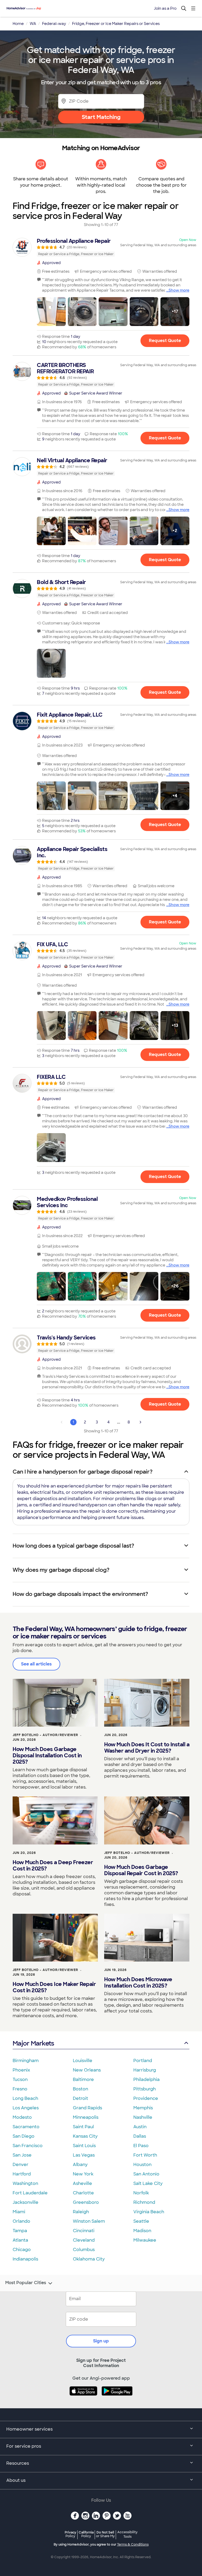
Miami (19, 2212)
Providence (146, 2098)
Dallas (140, 2136)
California (86, 2534)
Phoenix (21, 2070)
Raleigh (81, 2212)
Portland (143, 2061)
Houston (142, 2165)
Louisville (83, 2061)
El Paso (141, 2146)
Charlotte (83, 2193)
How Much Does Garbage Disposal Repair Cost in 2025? (141, 1870)
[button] (51, 312)
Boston (80, 2089)
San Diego (24, 2136)
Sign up (101, 2341)
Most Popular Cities (26, 2283)
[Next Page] (140, 1422)
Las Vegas (84, 2155)
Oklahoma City (89, 2259)
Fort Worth (145, 2155)
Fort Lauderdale (30, 2193)
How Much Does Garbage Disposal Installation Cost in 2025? (47, 1755)
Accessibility (127, 2535)
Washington (25, 2183)
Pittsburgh (145, 2089)
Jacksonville (26, 2202)
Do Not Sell (105, 2534)
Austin (140, 2127)
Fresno (20, 2089)
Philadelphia (147, 2080)
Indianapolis (25, 2259)
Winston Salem (89, 2221)
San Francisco (28, 2146)
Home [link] (18, 24)
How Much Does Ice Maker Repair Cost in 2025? (54, 1987)
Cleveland (84, 2240)
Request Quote (165, 341)
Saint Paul (83, 2127)
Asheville (82, 2183)
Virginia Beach (149, 2212)
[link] (101, 247)
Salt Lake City (148, 2183)
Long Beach (25, 2098)
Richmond (144, 2202)
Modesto (22, 2117)
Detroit (80, 2098)
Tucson (20, 2080)
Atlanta (20, 2240)
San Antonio (146, 2174)
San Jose (22, 2155)
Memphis (143, 2108)
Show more (179, 290)
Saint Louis (84, 2146)
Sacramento (26, 2127)
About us (16, 2480)
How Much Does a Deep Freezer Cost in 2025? (53, 1865)
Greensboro (86, 2202)
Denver (21, 2165)
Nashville (143, 2117)
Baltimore (83, 2080)
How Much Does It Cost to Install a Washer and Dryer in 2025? (147, 1748)
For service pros (24, 2446)
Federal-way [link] (54, 24)
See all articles (36, 1664)
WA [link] (33, 24)
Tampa (20, 2231)
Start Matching (101, 117)
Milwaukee (145, 2240)
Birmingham (26, 2061)
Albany (80, 2165)
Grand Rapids (87, 2108)
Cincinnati (84, 2231)
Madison (142, 2231)
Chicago (22, 2250)
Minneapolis (86, 2117)
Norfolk (141, 2193)
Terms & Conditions (133, 2545)
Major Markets (33, 2043)
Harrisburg (145, 2070)
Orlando (21, 2221)
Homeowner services (29, 2429)
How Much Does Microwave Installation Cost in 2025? (138, 1983)
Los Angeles (26, 2108)
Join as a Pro (165, 8)
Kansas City (85, 2136)
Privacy (70, 2534)
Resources (18, 2463)
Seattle (141, 2221)
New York (83, 2174)
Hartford (22, 2174)
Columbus (84, 2250)
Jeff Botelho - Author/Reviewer (45, 1735)
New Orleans (87, 2070)
